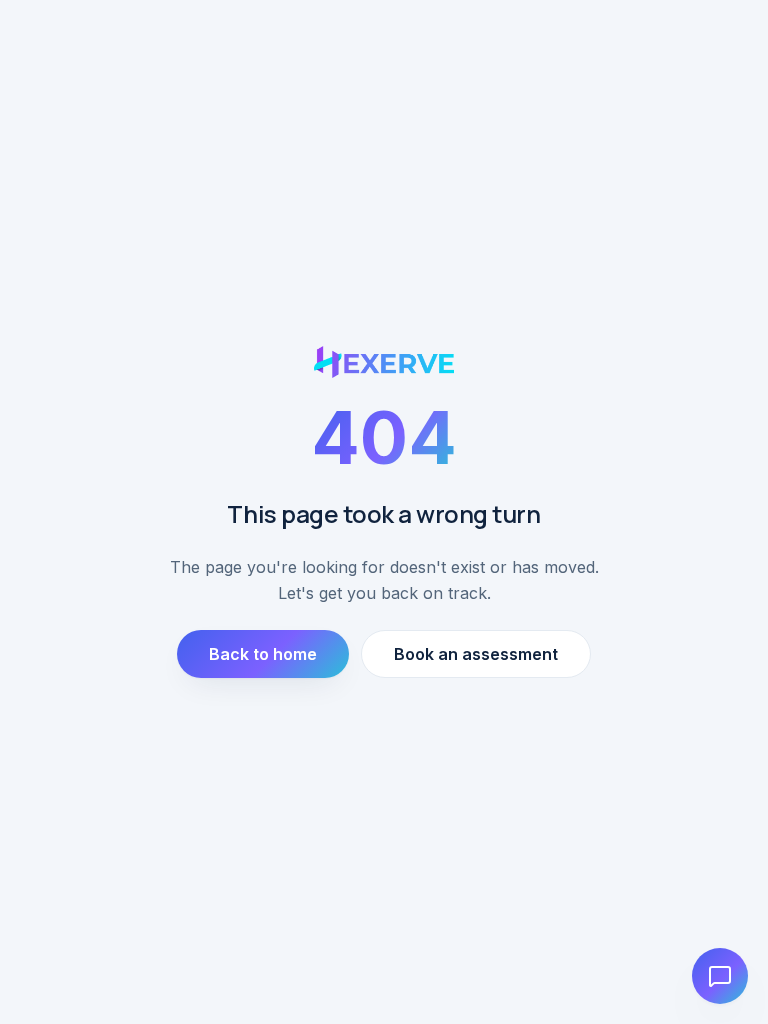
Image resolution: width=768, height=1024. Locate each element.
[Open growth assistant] (720, 976)
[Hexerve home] (384, 362)
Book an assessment (476, 654)
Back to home (263, 654)
